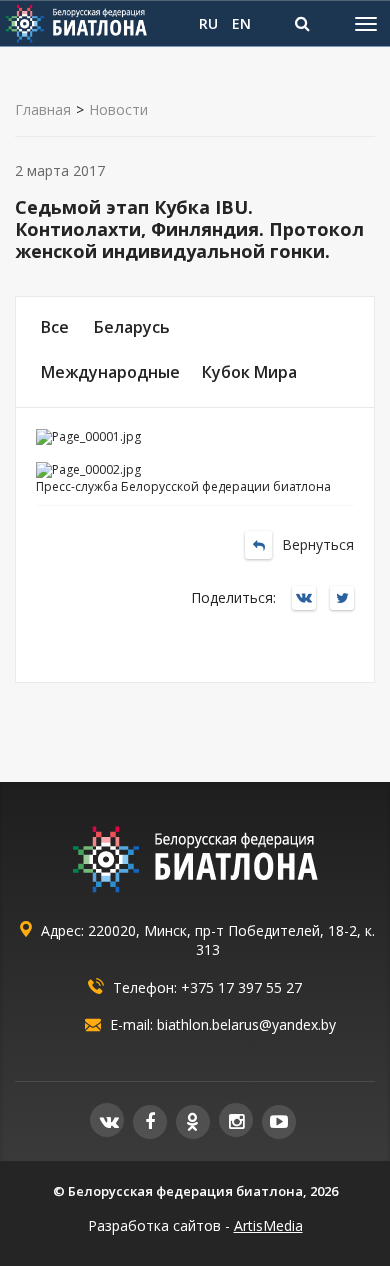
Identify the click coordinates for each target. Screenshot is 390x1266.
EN (241, 23)
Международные (110, 372)
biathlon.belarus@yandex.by (246, 1024)
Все (55, 327)
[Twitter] (347, 599)
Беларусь (132, 327)
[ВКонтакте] (309, 599)
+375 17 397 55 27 (241, 987)
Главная (43, 110)
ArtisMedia (268, 1225)
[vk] (107, 1120)
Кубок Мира (249, 372)
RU (208, 23)
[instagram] (236, 1120)
